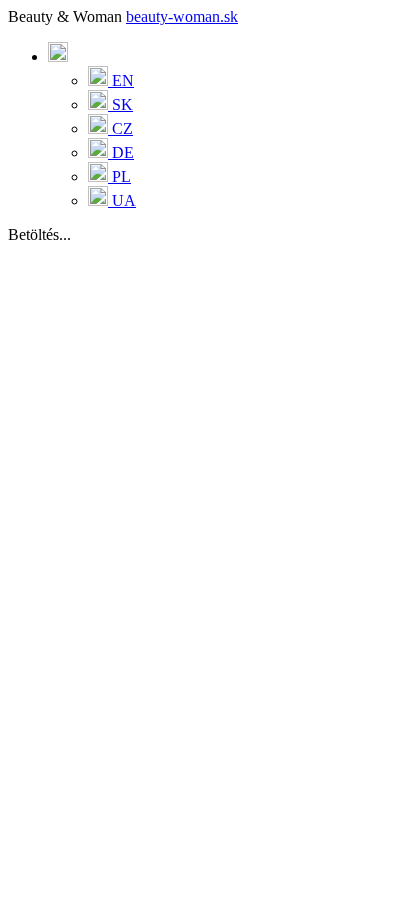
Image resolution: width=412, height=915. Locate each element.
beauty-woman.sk (182, 16)
